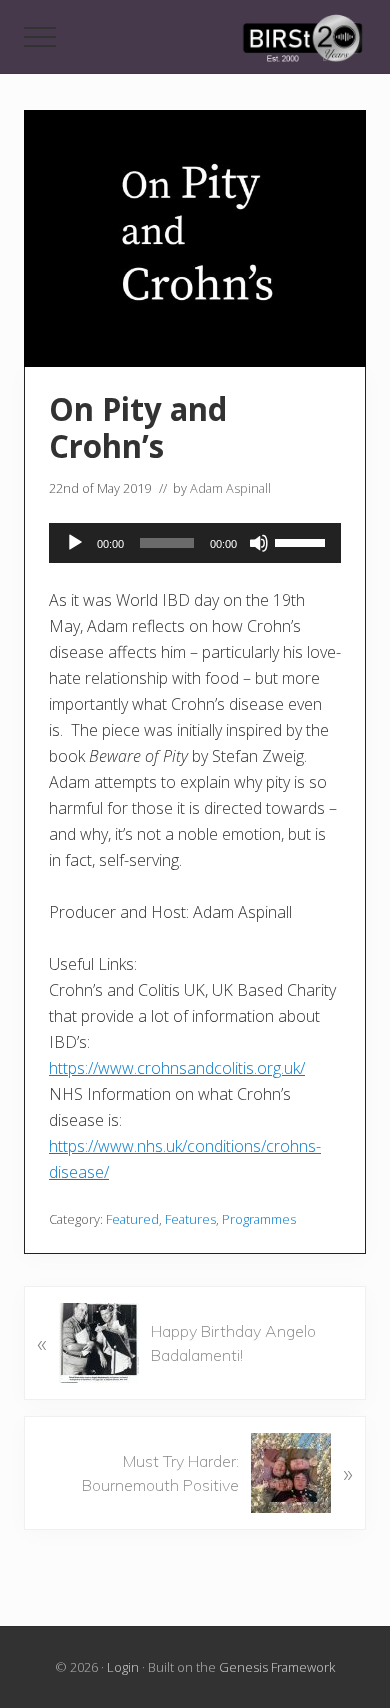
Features (190, 1219)
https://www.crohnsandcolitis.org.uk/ (177, 1068)
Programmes (259, 1219)
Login (123, 1667)
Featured (132, 1219)
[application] (195, 543)
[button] (40, 37)
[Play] (75, 543)
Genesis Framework (277, 1667)
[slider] (303, 541)
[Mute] (259, 543)
